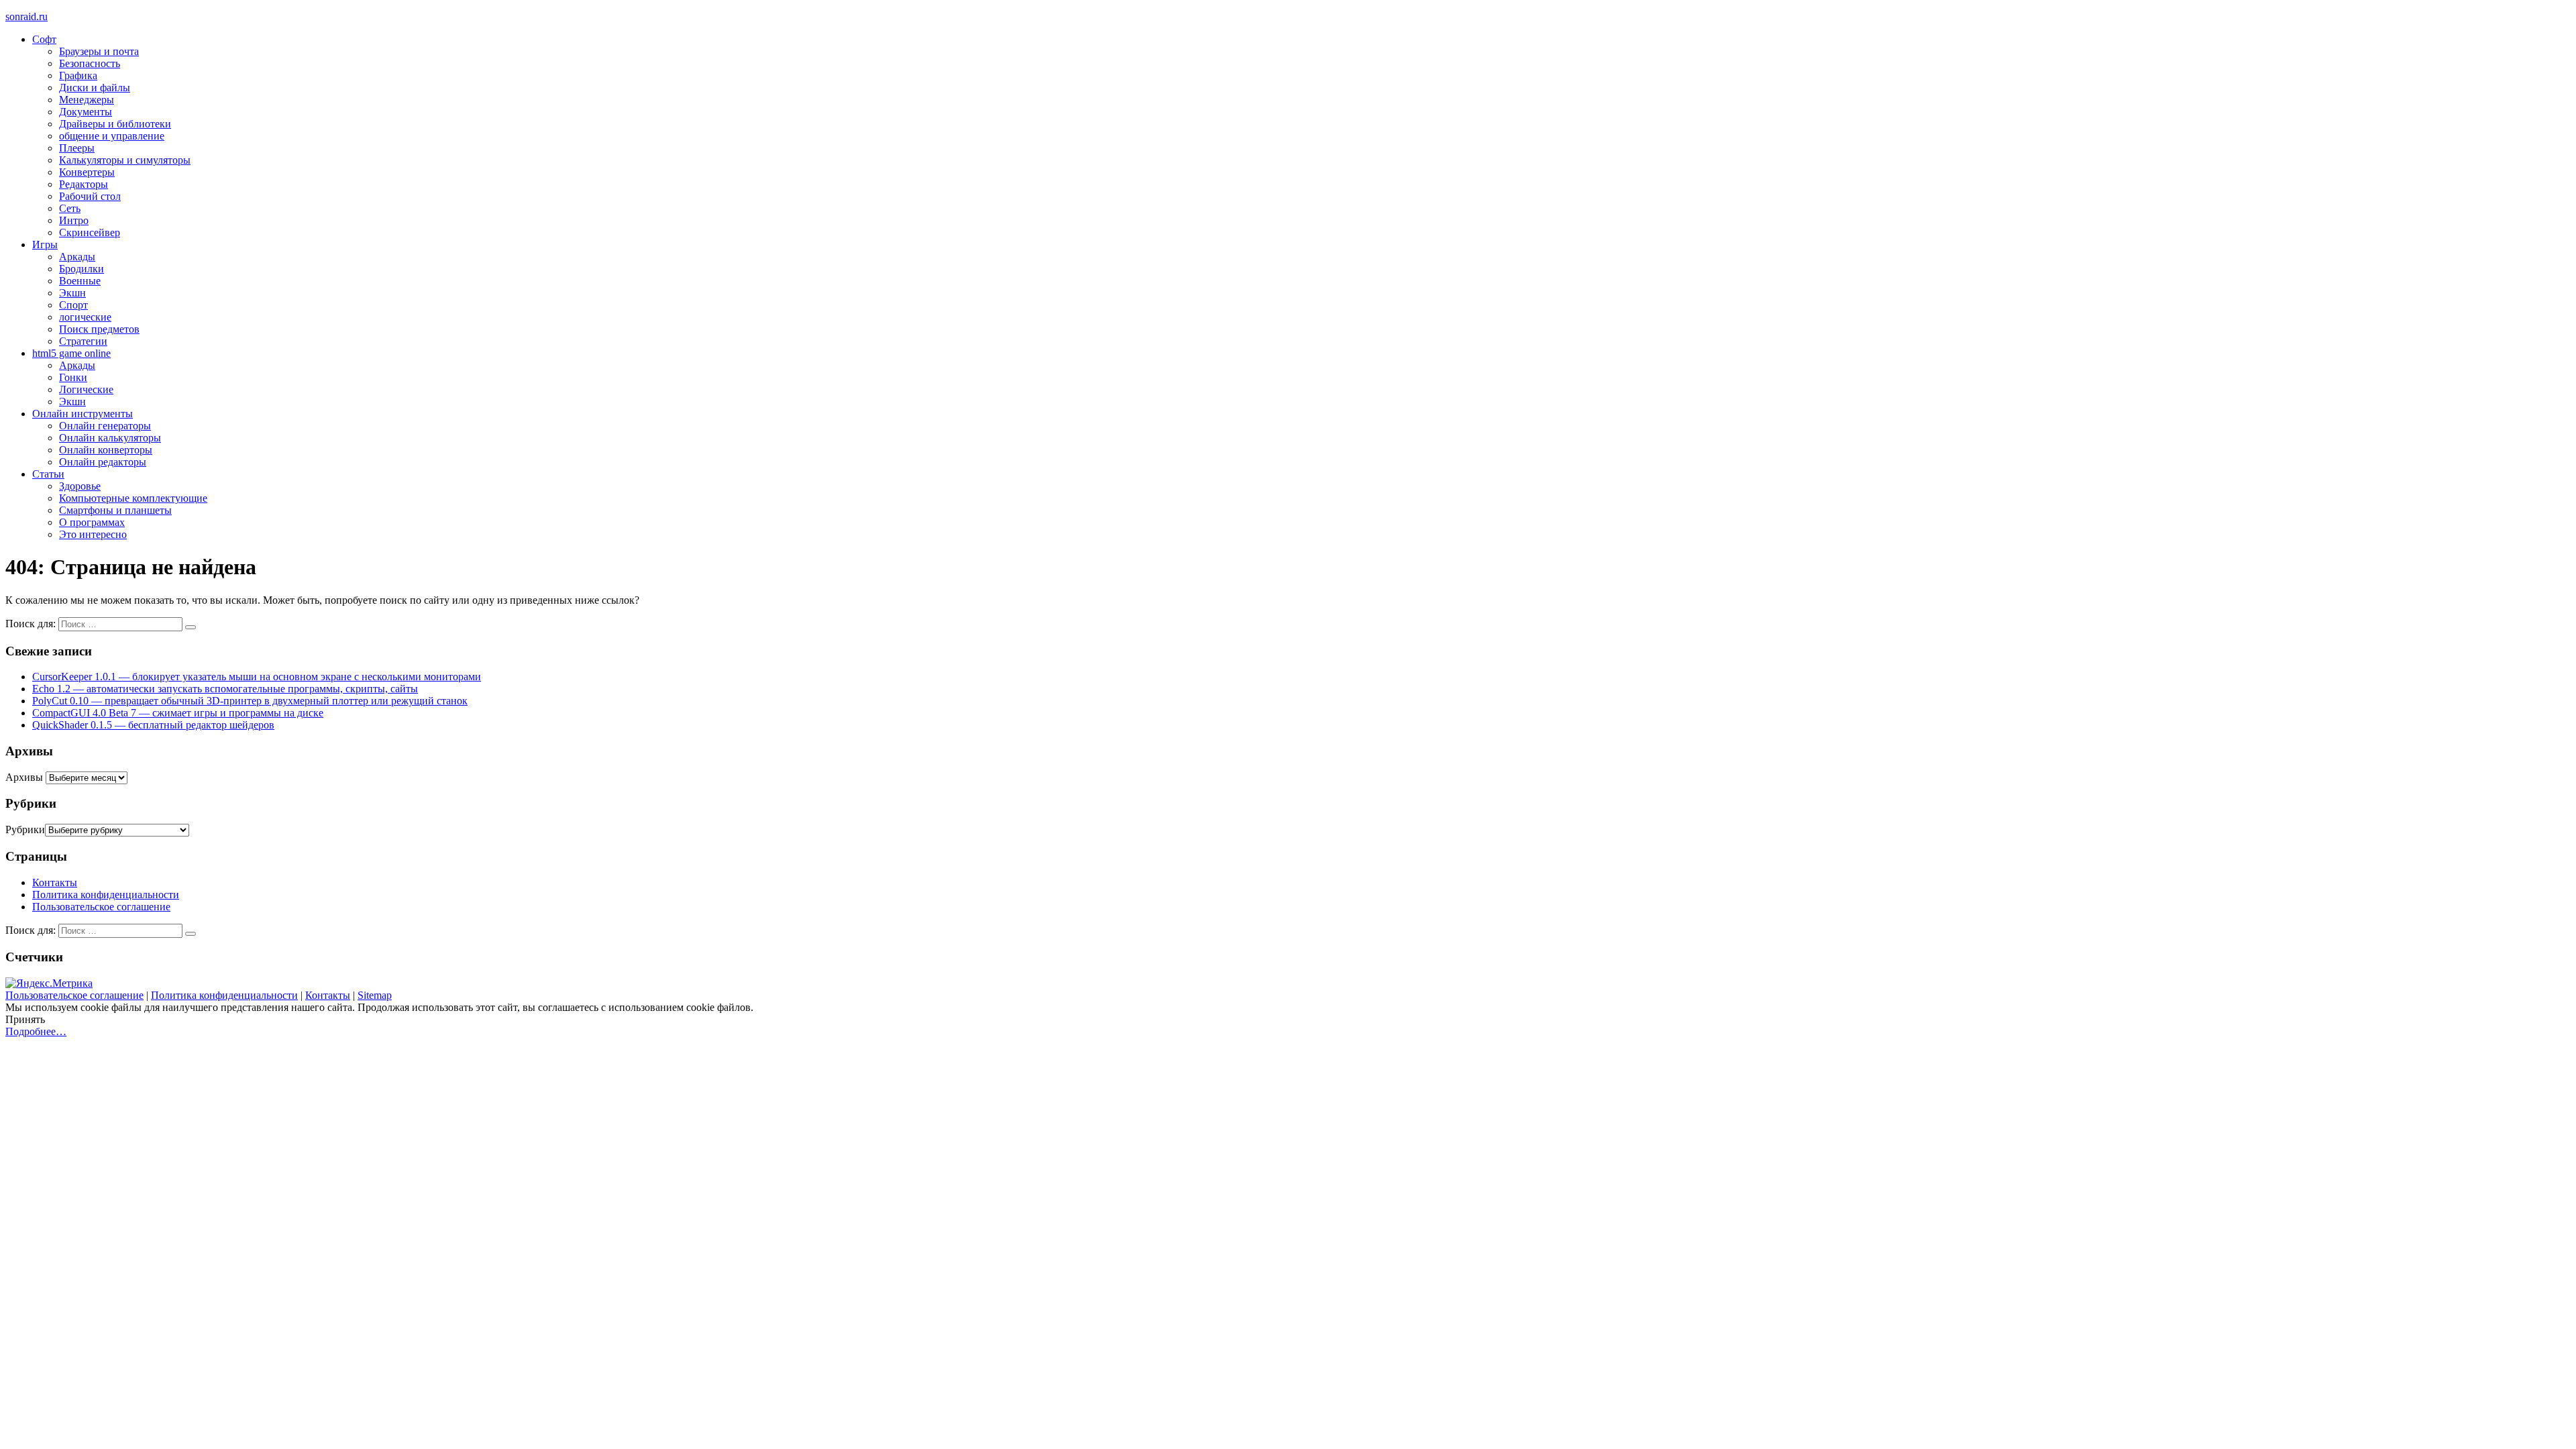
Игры (45, 245)
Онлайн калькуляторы (110, 438)
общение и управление (112, 136)
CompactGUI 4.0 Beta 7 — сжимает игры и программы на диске (178, 713)
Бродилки (82, 269)
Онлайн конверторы (106, 450)
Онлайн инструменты (83, 414)
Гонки (73, 377)
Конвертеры (87, 172)
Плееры (77, 148)
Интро (74, 220)
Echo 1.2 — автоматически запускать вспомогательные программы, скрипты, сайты (225, 689)
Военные (80, 281)
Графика (78, 75)
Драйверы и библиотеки (115, 124)
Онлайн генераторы (105, 426)
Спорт (73, 305)
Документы (86, 112)
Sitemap (375, 995)
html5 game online (71, 353)
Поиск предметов (99, 329)
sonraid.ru (26, 16)
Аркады (77, 257)
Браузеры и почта (99, 51)
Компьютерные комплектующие (133, 498)
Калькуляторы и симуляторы (125, 160)
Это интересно (93, 534)
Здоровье (80, 486)
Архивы (24, 777)
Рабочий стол (90, 196)
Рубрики (25, 829)
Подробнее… (36, 1031)
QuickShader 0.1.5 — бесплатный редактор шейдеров (153, 725)
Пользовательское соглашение (101, 907)
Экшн (72, 293)
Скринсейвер (90, 232)
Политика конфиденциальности (106, 895)
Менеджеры (87, 100)
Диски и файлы (95, 88)
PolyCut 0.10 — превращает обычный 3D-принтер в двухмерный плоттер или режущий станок (250, 701)
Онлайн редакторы (103, 462)
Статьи (48, 474)
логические (85, 317)
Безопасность (90, 63)
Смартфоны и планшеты (115, 510)
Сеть (70, 208)
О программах (92, 522)
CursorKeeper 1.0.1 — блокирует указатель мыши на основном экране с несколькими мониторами (257, 677)
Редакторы (84, 184)
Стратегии (83, 341)
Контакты (55, 882)
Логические (86, 389)
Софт (44, 39)
